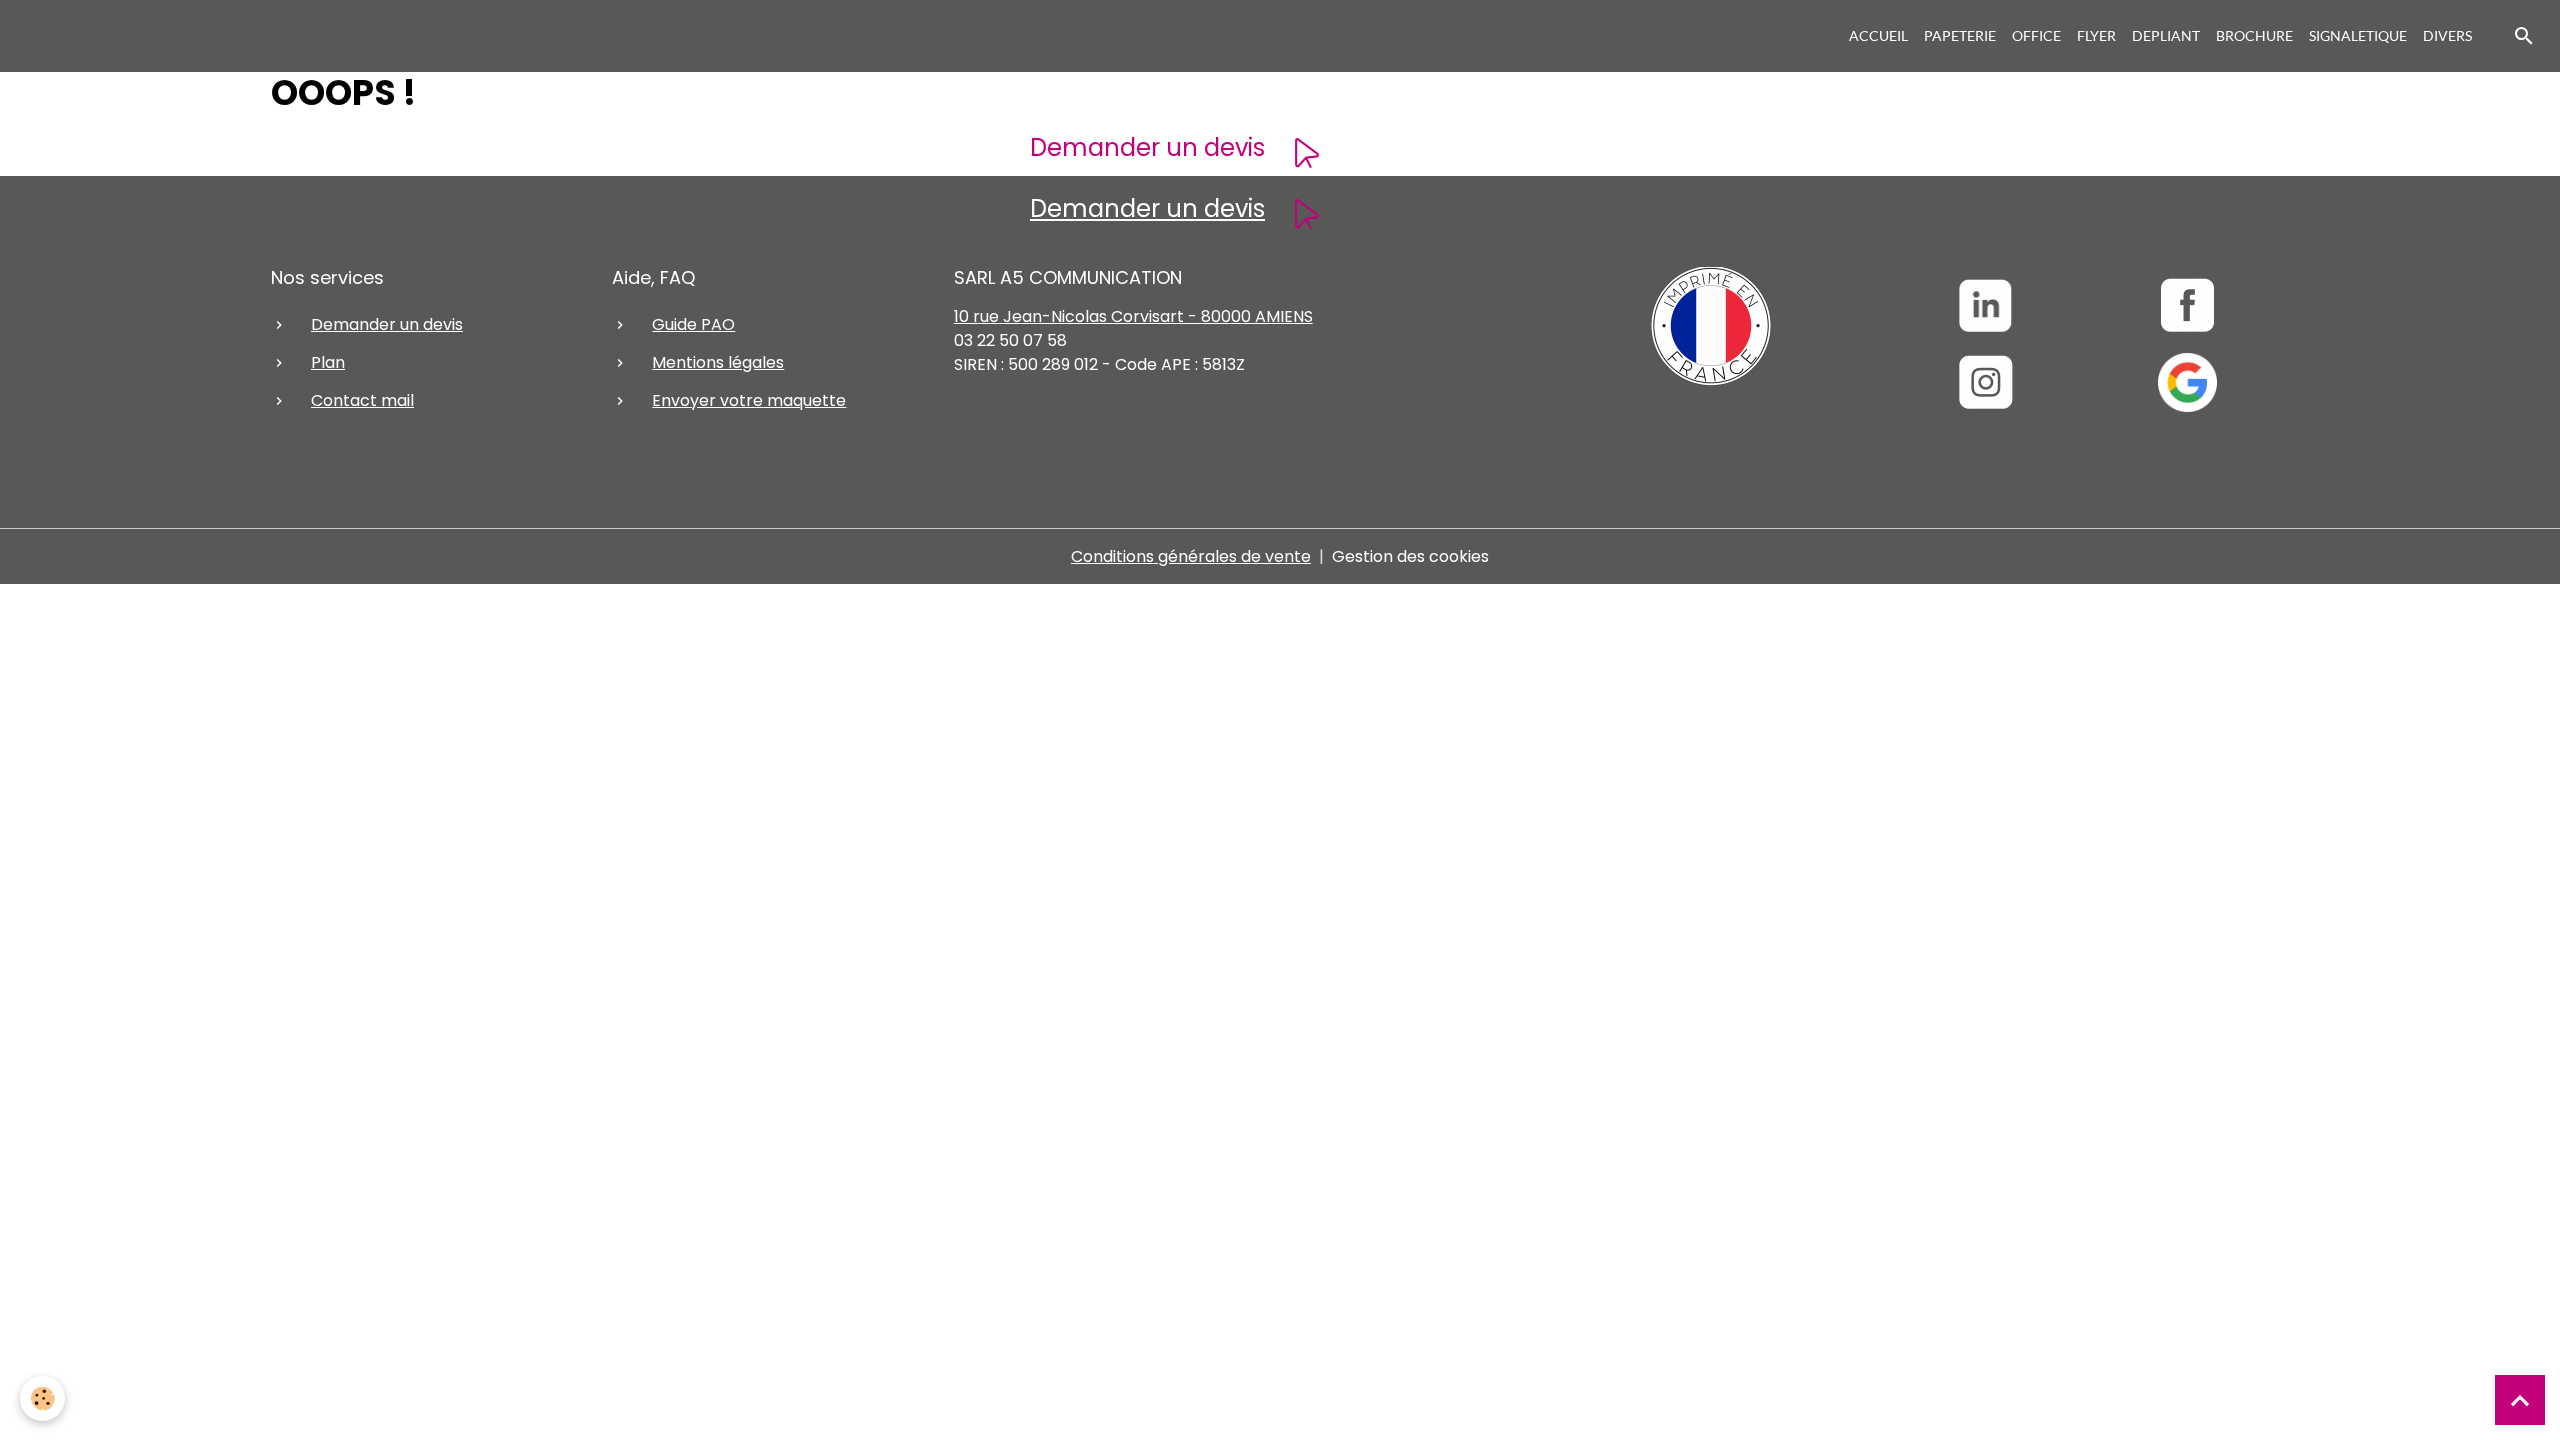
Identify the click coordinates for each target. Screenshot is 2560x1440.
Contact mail (362, 400)
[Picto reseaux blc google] (2187, 382)
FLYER (2096, 35)
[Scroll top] (2520, 1400)
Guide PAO (693, 324)
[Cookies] (42, 1398)
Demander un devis (1147, 147)
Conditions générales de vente (1191, 556)
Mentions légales (718, 362)
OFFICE (2036, 35)
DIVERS (2447, 35)
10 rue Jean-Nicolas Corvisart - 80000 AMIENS (1133, 316)
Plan (328, 362)
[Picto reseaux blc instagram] (1985, 382)
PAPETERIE (1960, 35)
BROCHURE (2254, 35)
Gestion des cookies (1410, 556)
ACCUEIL (1878, 35)
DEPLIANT (2166, 35)
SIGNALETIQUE (2358, 35)
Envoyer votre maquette (749, 400)
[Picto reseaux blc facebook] (2187, 305)
